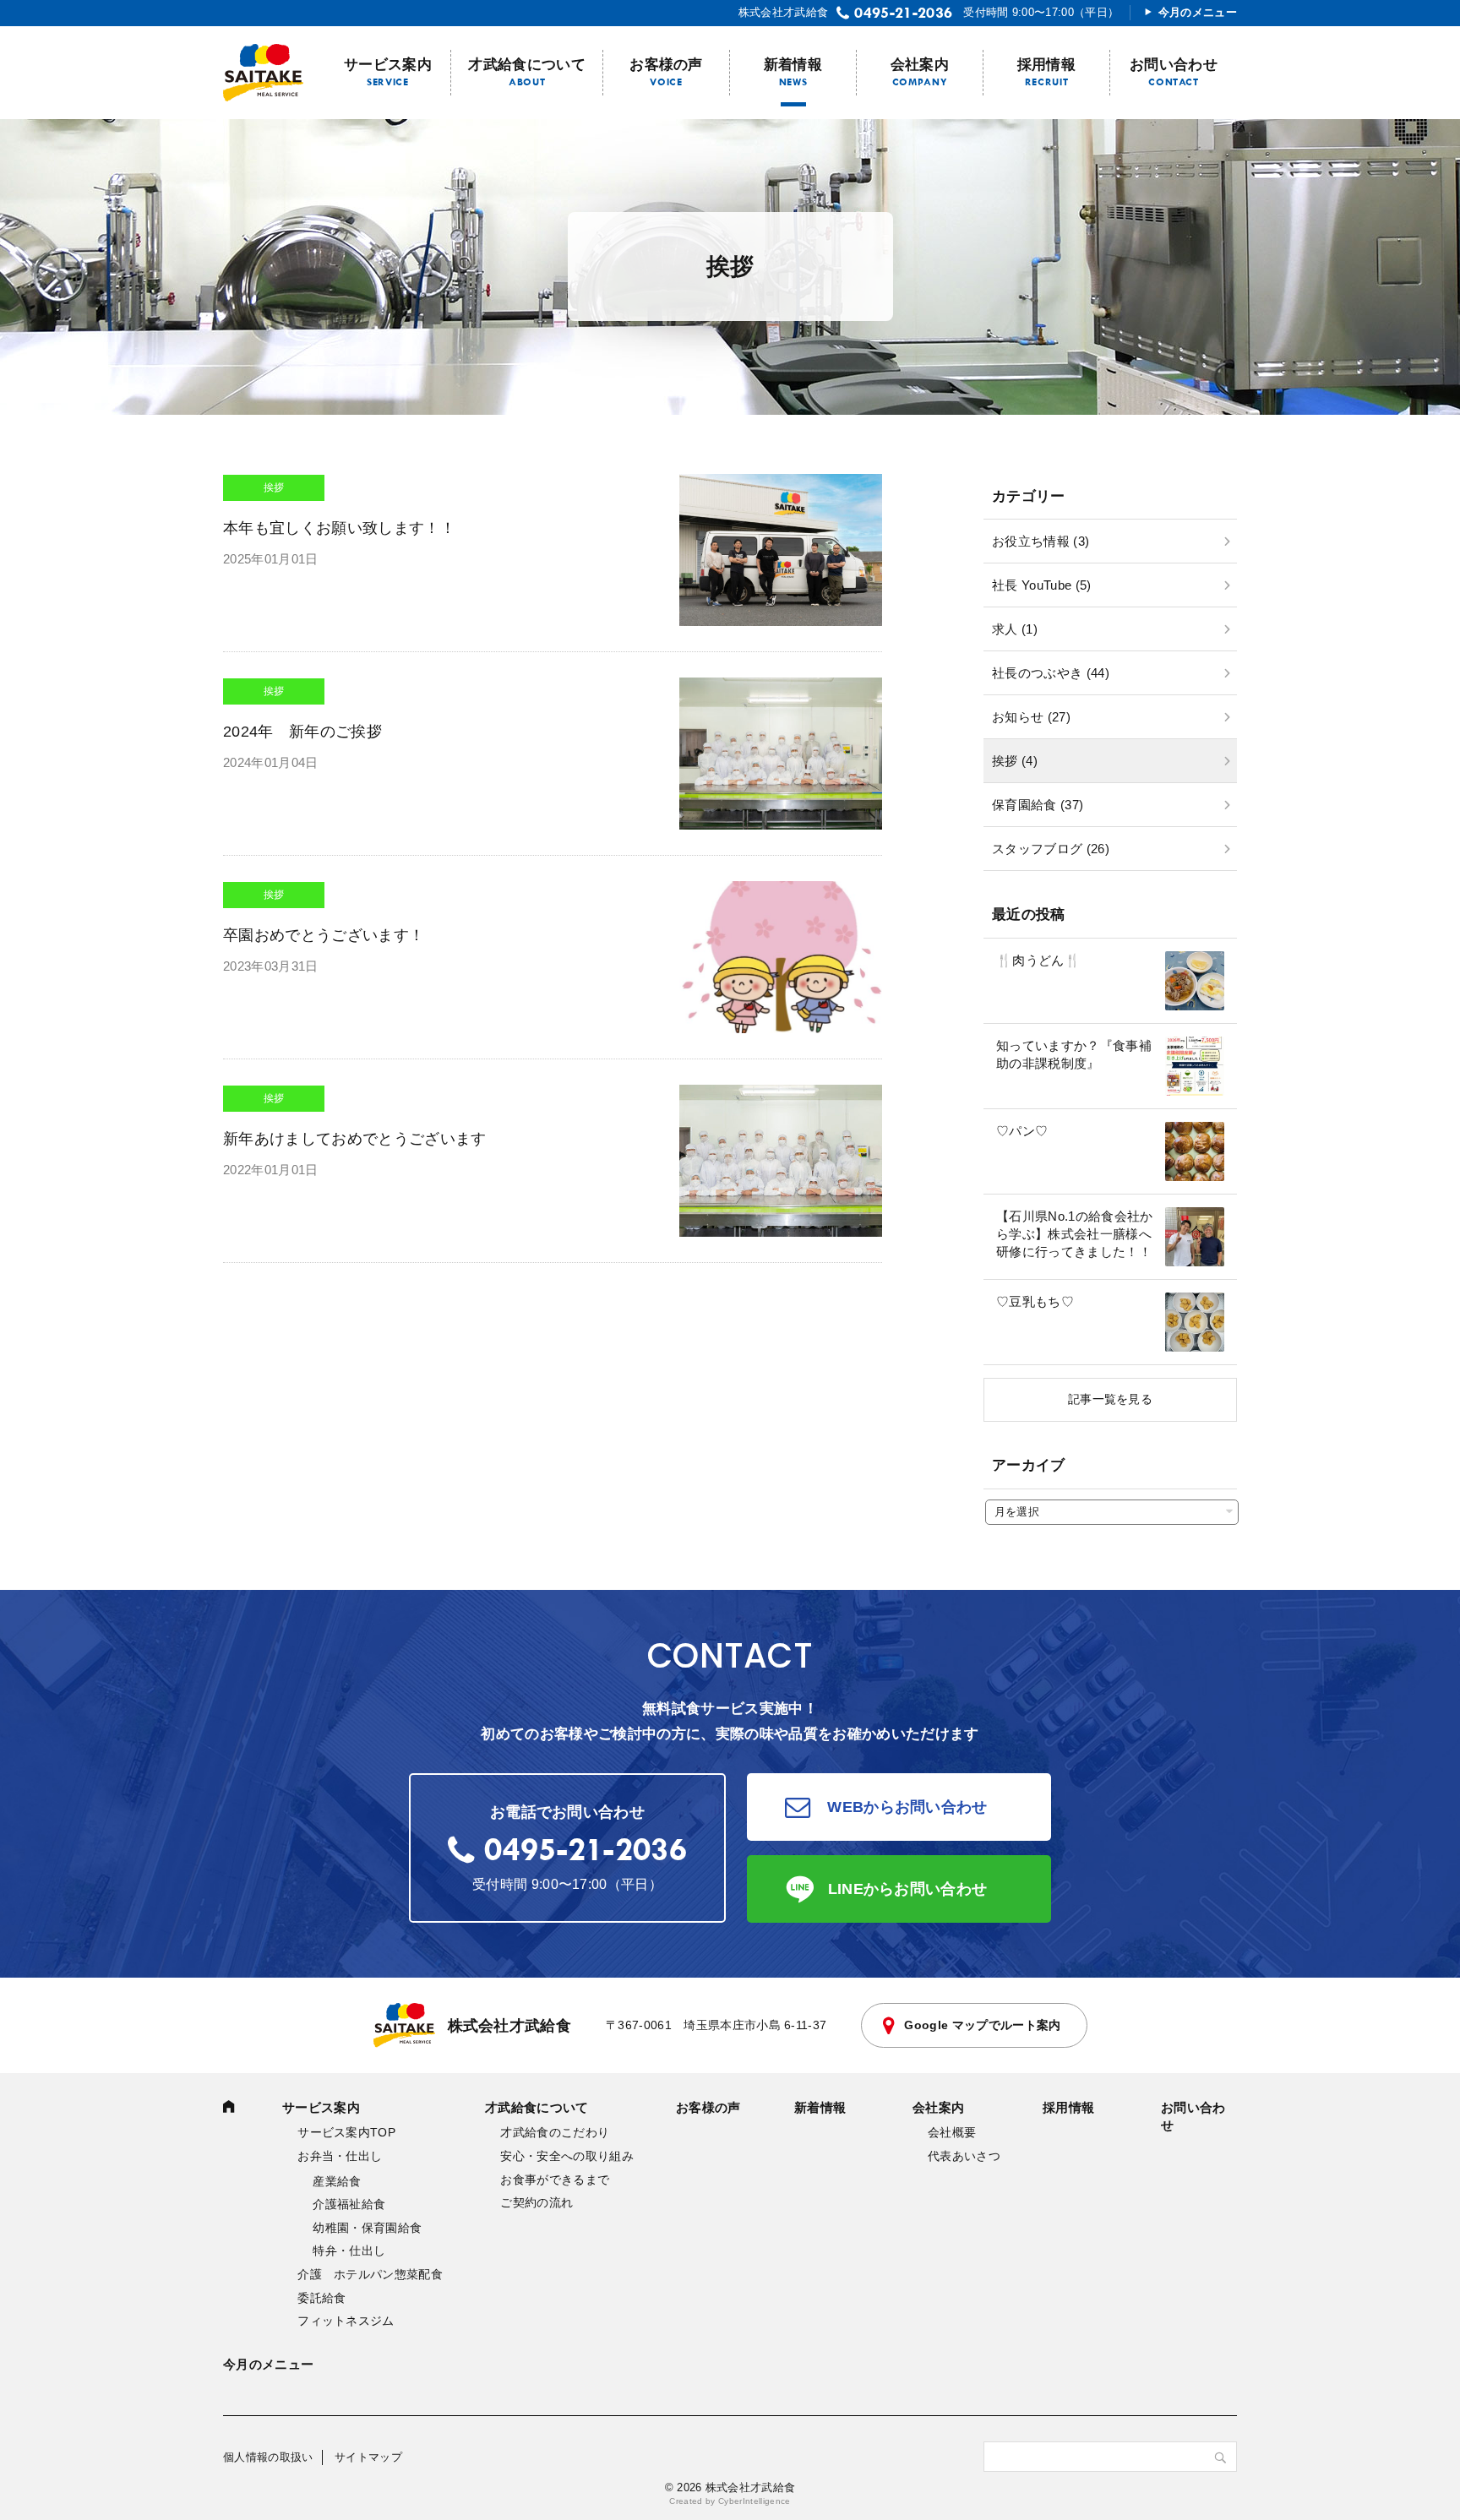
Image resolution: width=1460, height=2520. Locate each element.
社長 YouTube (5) (1042, 585)
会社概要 (952, 2132)
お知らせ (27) (1031, 717)
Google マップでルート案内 (982, 2025)
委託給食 (321, 2298)
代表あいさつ (964, 2156)
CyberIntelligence (755, 2501)
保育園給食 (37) (1038, 805)
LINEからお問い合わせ (908, 1889)
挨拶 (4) (1015, 761)
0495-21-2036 (903, 13)
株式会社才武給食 (510, 2026)
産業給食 (337, 2181)
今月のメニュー (1198, 12)
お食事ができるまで (555, 2180)
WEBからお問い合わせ (907, 1807)
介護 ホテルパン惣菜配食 (370, 2274)
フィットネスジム (346, 2321)
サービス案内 (388, 65)
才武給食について (527, 65)
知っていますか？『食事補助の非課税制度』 (1074, 1054)
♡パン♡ (1022, 1131)
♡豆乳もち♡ (1035, 1301)
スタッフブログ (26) (1051, 849)
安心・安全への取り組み (567, 2156)
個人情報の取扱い (268, 2457)
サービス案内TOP (346, 2132)
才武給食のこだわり (555, 2132)
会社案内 (920, 65)
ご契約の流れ (537, 2202)
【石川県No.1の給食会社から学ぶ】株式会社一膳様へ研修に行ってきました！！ (1075, 1234)
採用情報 (1046, 65)
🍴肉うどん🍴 (1038, 960)
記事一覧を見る (1110, 1399)
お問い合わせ (1174, 65)
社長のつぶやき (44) (1051, 673)
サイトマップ (368, 2457)
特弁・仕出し (349, 2251)
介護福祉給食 (349, 2204)
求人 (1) (1015, 629)
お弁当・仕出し (340, 2156)
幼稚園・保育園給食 (367, 2228)
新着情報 (793, 65)
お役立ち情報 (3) (1041, 541)
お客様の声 (666, 65)
